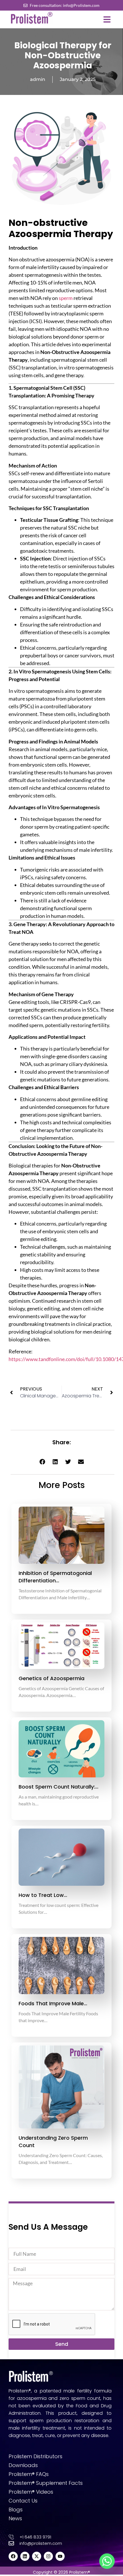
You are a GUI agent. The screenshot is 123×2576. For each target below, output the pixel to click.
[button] (107, 19)
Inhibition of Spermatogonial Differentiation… (55, 1577)
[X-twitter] (37, 2556)
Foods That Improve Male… (53, 2003)
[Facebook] (13, 2556)
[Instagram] (48, 2556)
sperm (66, 298)
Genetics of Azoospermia (51, 1678)
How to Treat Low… (43, 1895)
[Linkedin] (25, 2556)
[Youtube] (60, 2556)
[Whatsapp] (107, 2561)
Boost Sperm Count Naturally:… (58, 1787)
